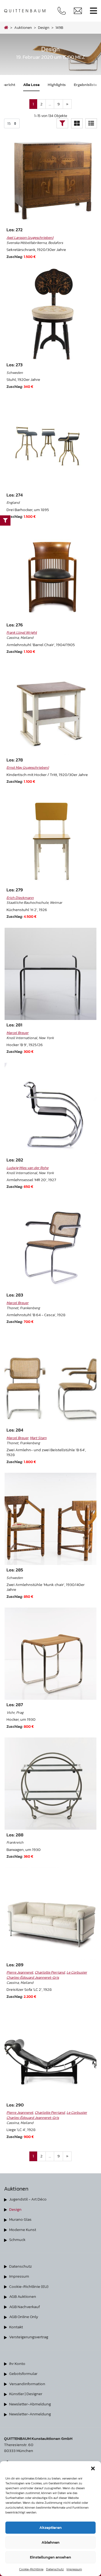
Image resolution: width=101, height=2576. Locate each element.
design (44, 27)
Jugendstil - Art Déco (28, 2199)
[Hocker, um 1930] (51, 1654)
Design (15, 2209)
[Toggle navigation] (93, 11)
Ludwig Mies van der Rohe (27, 1168)
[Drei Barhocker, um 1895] (51, 444)
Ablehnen (50, 2542)
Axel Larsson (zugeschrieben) (30, 237)
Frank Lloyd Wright (22, 632)
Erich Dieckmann (20, 898)
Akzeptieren (50, 2527)
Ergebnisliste (85, 85)
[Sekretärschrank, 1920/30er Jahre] (51, 179)
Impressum (74, 2569)
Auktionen (23, 27)
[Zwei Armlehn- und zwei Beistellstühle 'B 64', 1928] (51, 1379)
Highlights (57, 85)
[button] (93, 2468)
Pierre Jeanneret (20, 1972)
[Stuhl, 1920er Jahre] (51, 314)
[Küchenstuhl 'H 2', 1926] (51, 839)
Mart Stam (38, 1438)
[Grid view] (77, 123)
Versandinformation (27, 2384)
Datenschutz (55, 2569)
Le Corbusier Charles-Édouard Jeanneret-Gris (47, 1975)
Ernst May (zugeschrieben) (28, 767)
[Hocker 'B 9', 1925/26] (51, 974)
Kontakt (16, 2327)
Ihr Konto (17, 2363)
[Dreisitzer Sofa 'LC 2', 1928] (51, 1914)
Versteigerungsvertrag (29, 2337)
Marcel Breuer (18, 1033)
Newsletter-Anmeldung (30, 2414)
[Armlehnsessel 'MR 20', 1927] (51, 1109)
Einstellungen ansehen (50, 2557)
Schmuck (17, 2239)
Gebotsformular (23, 2373)
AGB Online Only (24, 2317)
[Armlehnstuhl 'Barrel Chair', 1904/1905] (51, 574)
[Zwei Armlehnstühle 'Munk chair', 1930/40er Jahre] (51, 1519)
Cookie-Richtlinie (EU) (29, 2286)
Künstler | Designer (26, 2394)
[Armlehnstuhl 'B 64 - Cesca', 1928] (51, 1244)
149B (59, 27)
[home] (6, 27)
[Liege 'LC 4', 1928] (51, 2054)
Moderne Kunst (23, 2230)
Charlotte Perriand (50, 1972)
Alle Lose (31, 85)
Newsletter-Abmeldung (30, 2404)
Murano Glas (20, 2219)
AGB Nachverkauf (25, 2307)
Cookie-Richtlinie (31, 2569)
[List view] (91, 123)
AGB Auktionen (23, 2296)
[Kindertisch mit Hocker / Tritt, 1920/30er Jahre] (51, 709)
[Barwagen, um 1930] (51, 1784)
